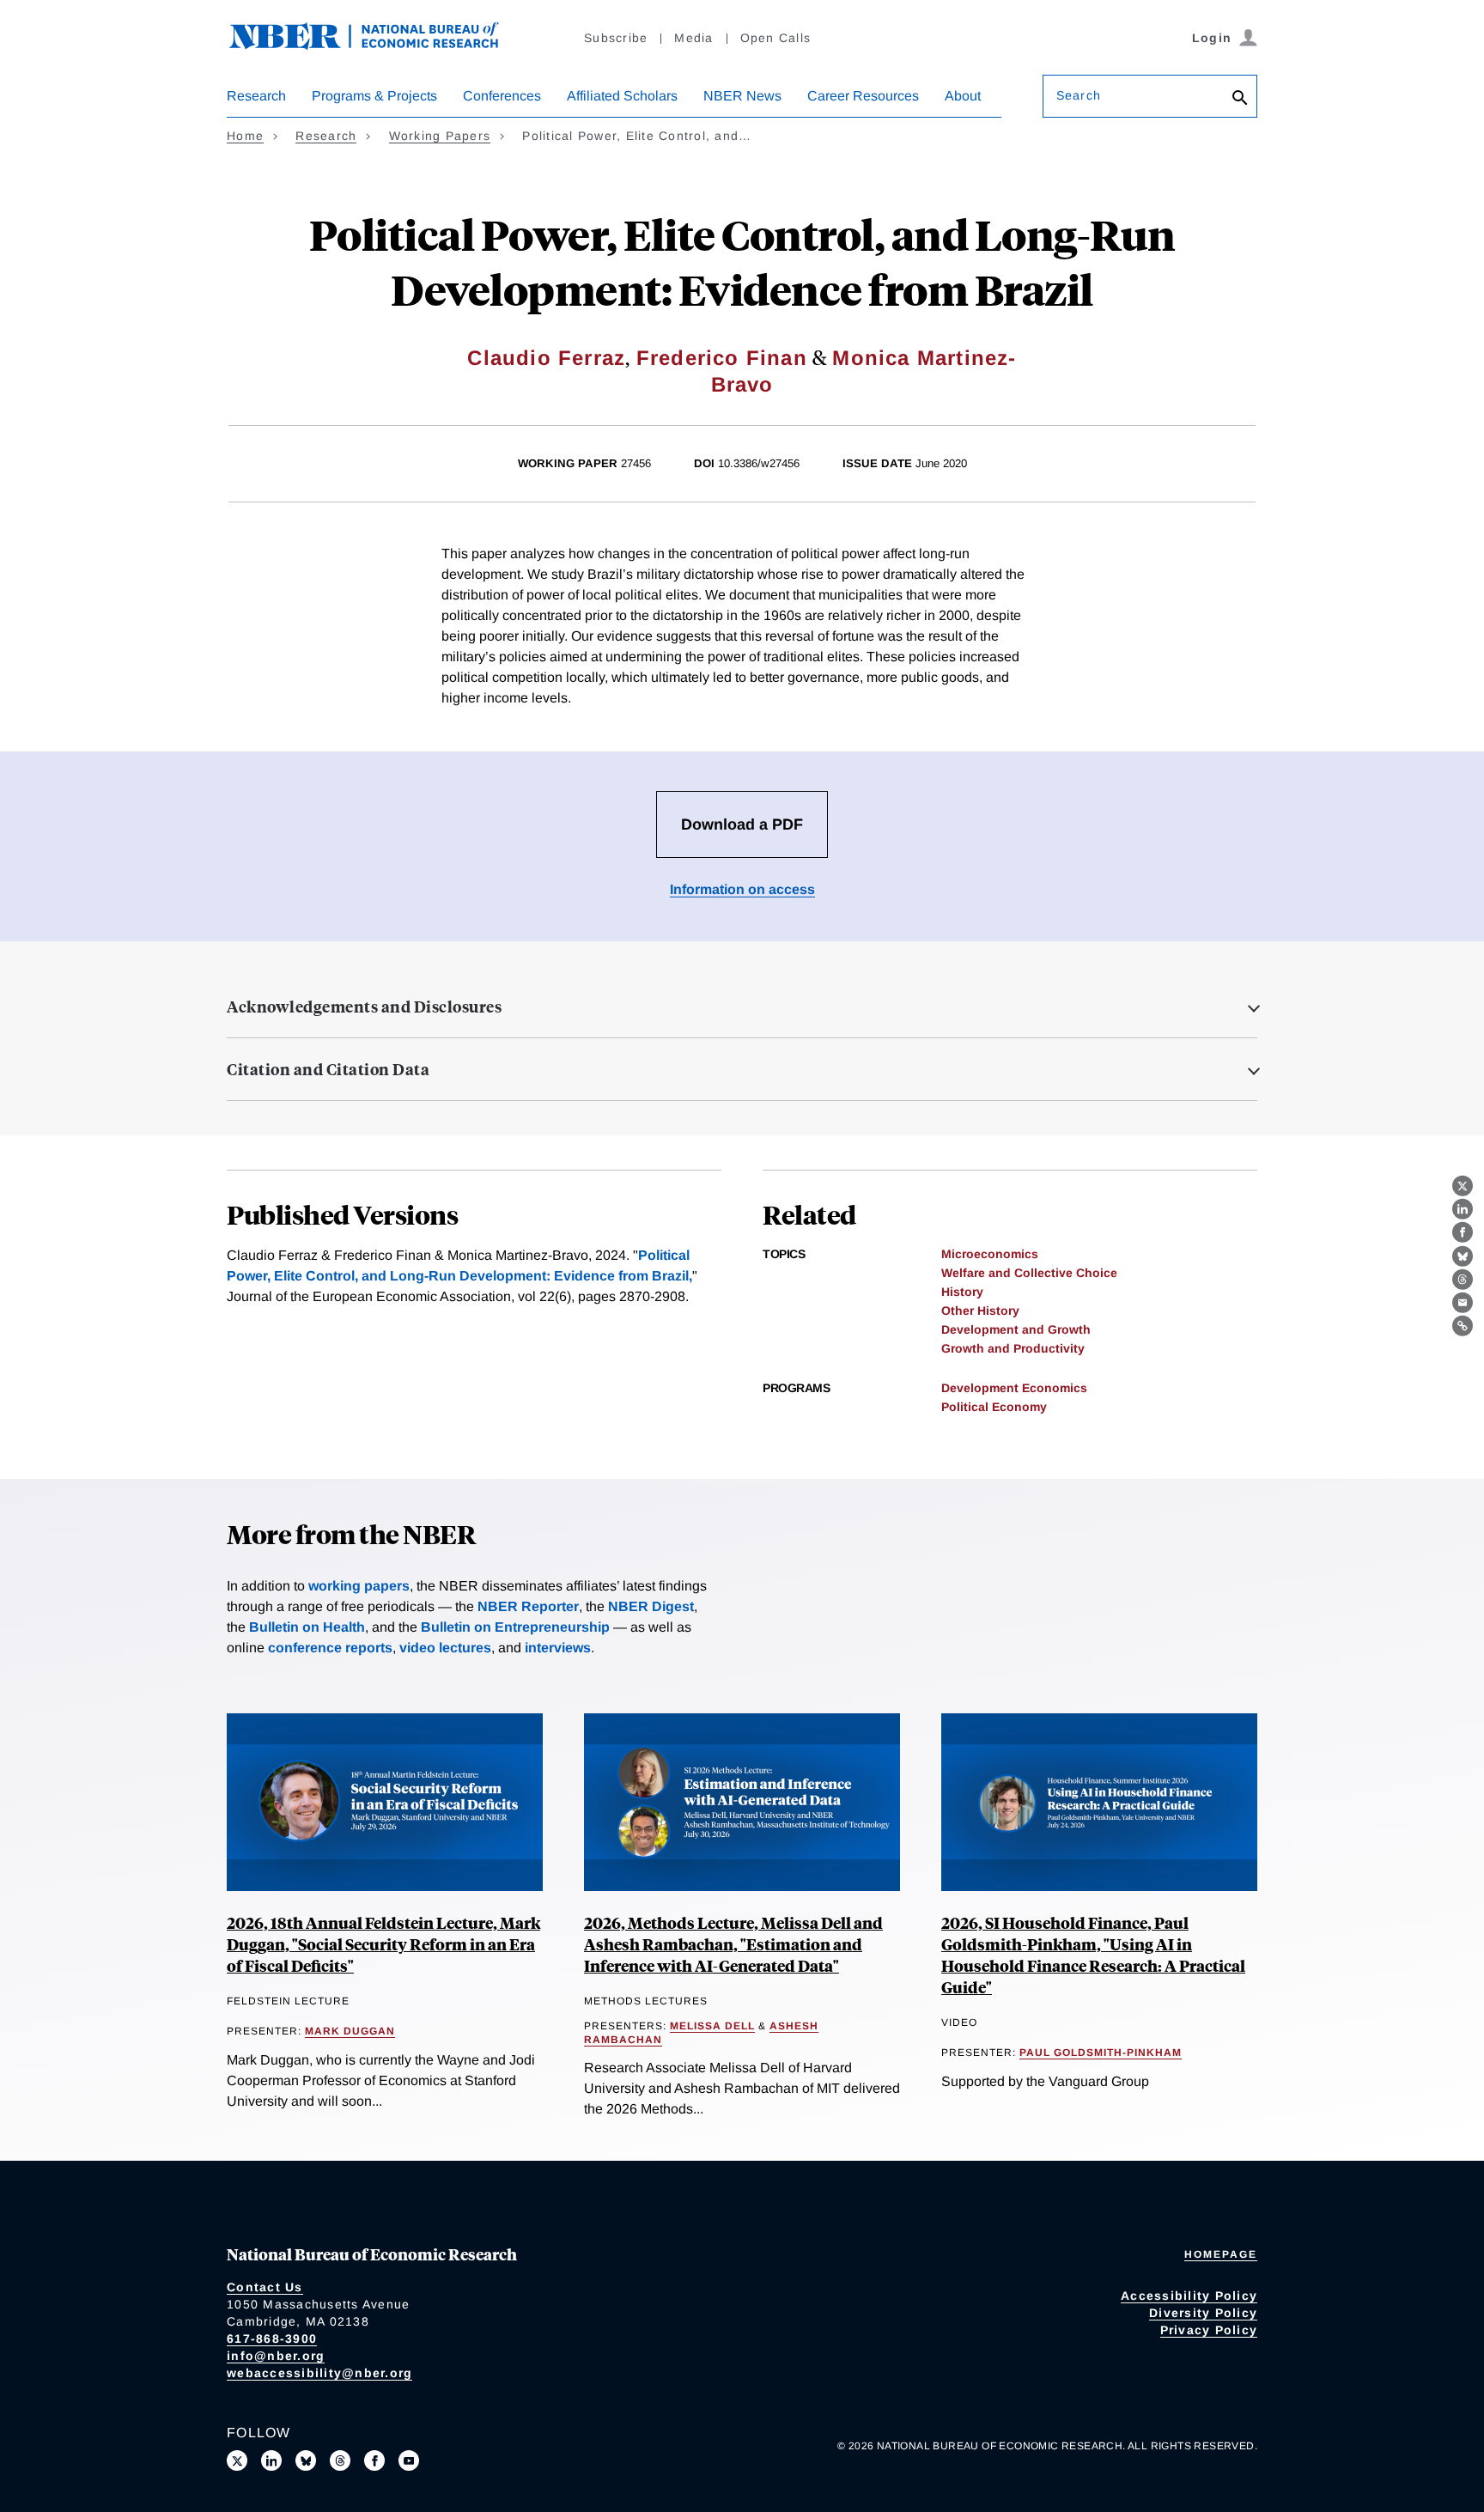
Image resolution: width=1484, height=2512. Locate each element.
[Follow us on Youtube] (409, 2460)
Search (1079, 95)
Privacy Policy (1209, 2330)
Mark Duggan (350, 2031)
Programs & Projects (374, 96)
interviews (558, 1648)
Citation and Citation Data (328, 1069)
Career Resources (863, 96)
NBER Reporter (528, 1606)
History (962, 1292)
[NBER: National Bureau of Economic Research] (378, 45)
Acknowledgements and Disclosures (364, 1007)
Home (245, 136)
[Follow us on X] (237, 2460)
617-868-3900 (272, 2339)
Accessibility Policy (1189, 2296)
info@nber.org (276, 2356)
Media (693, 38)
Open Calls (776, 38)
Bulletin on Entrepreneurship (515, 1627)
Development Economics (1014, 1388)
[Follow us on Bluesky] (306, 2460)
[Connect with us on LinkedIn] (271, 2460)
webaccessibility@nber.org (319, 2373)
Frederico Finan (722, 358)
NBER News (742, 96)
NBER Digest (651, 1606)
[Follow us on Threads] (340, 2460)
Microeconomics (990, 1254)
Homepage (1221, 2254)
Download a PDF (742, 824)
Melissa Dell (712, 2026)
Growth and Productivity (1013, 1348)
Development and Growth (1016, 1329)
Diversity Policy (1203, 2313)
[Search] (1240, 99)
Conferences (502, 96)
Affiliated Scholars (622, 96)
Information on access (742, 889)
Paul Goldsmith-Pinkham (1101, 2053)
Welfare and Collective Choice (1029, 1273)
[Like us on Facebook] (374, 2460)
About (963, 96)
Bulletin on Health (307, 1627)
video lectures (445, 1648)
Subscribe (616, 38)
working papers (359, 1586)
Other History (980, 1311)
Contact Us (265, 2287)
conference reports (330, 1648)
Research (256, 96)
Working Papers (440, 136)
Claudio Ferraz (546, 358)
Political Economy (994, 1407)
